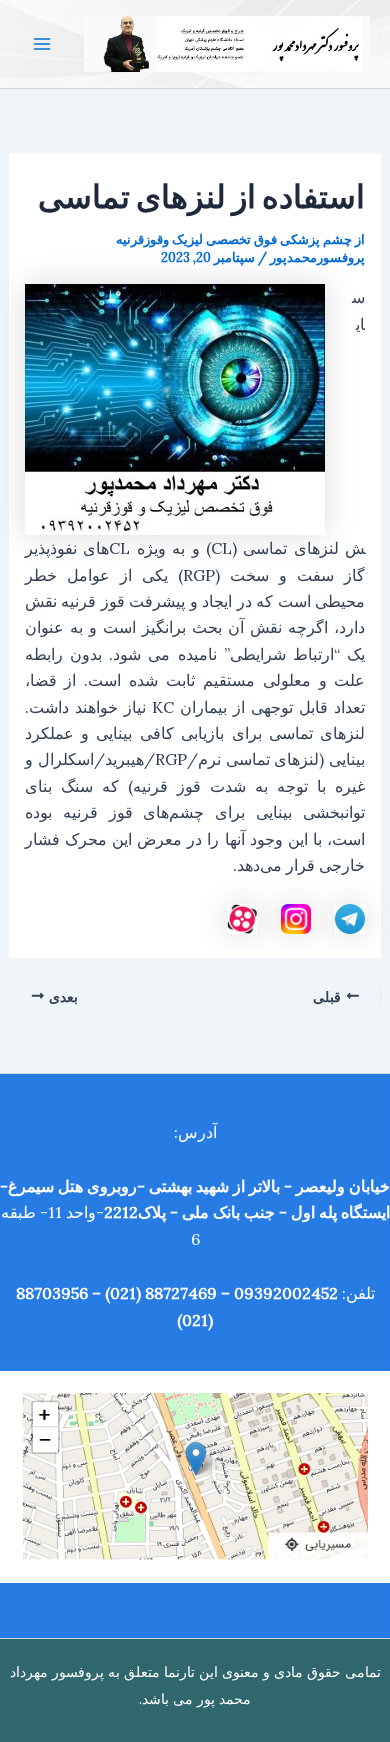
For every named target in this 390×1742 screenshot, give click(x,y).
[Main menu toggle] (42, 44)
